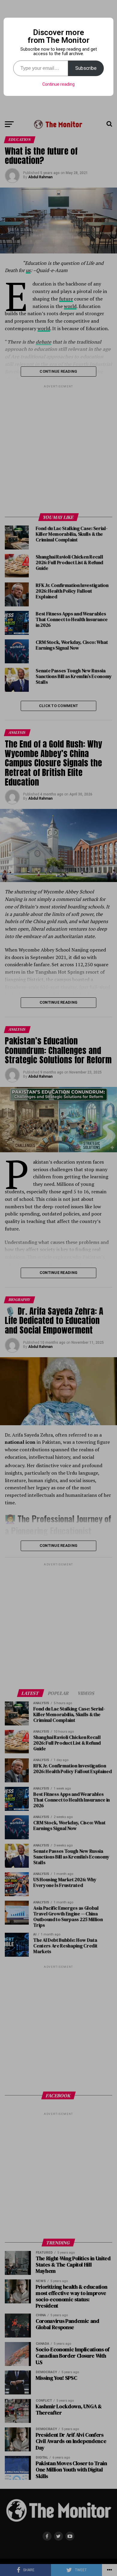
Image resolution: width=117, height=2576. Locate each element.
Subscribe (86, 68)
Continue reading (58, 84)
